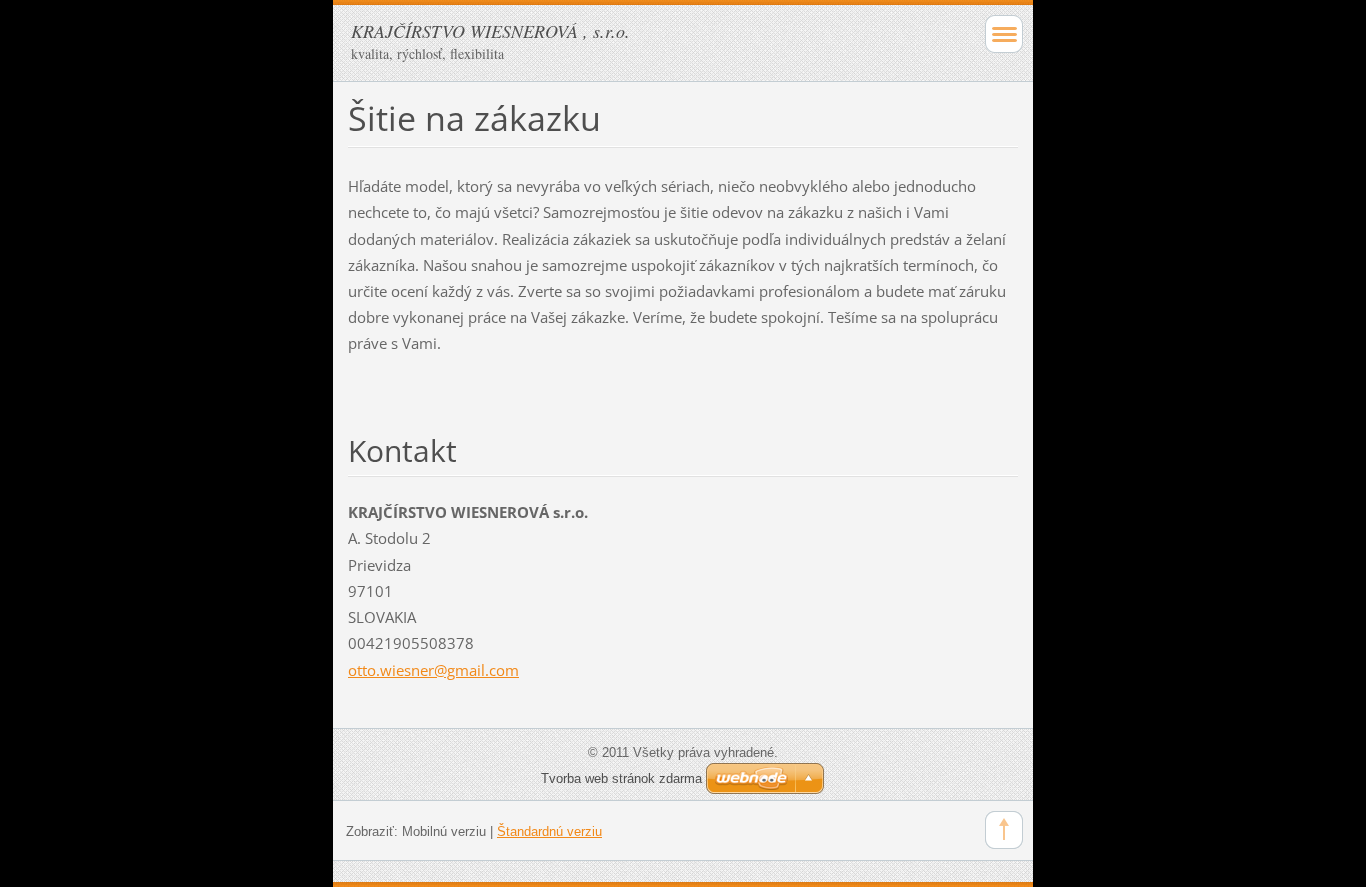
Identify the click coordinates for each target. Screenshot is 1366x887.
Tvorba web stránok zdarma (621, 778)
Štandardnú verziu (549, 831)
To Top (1004, 830)
